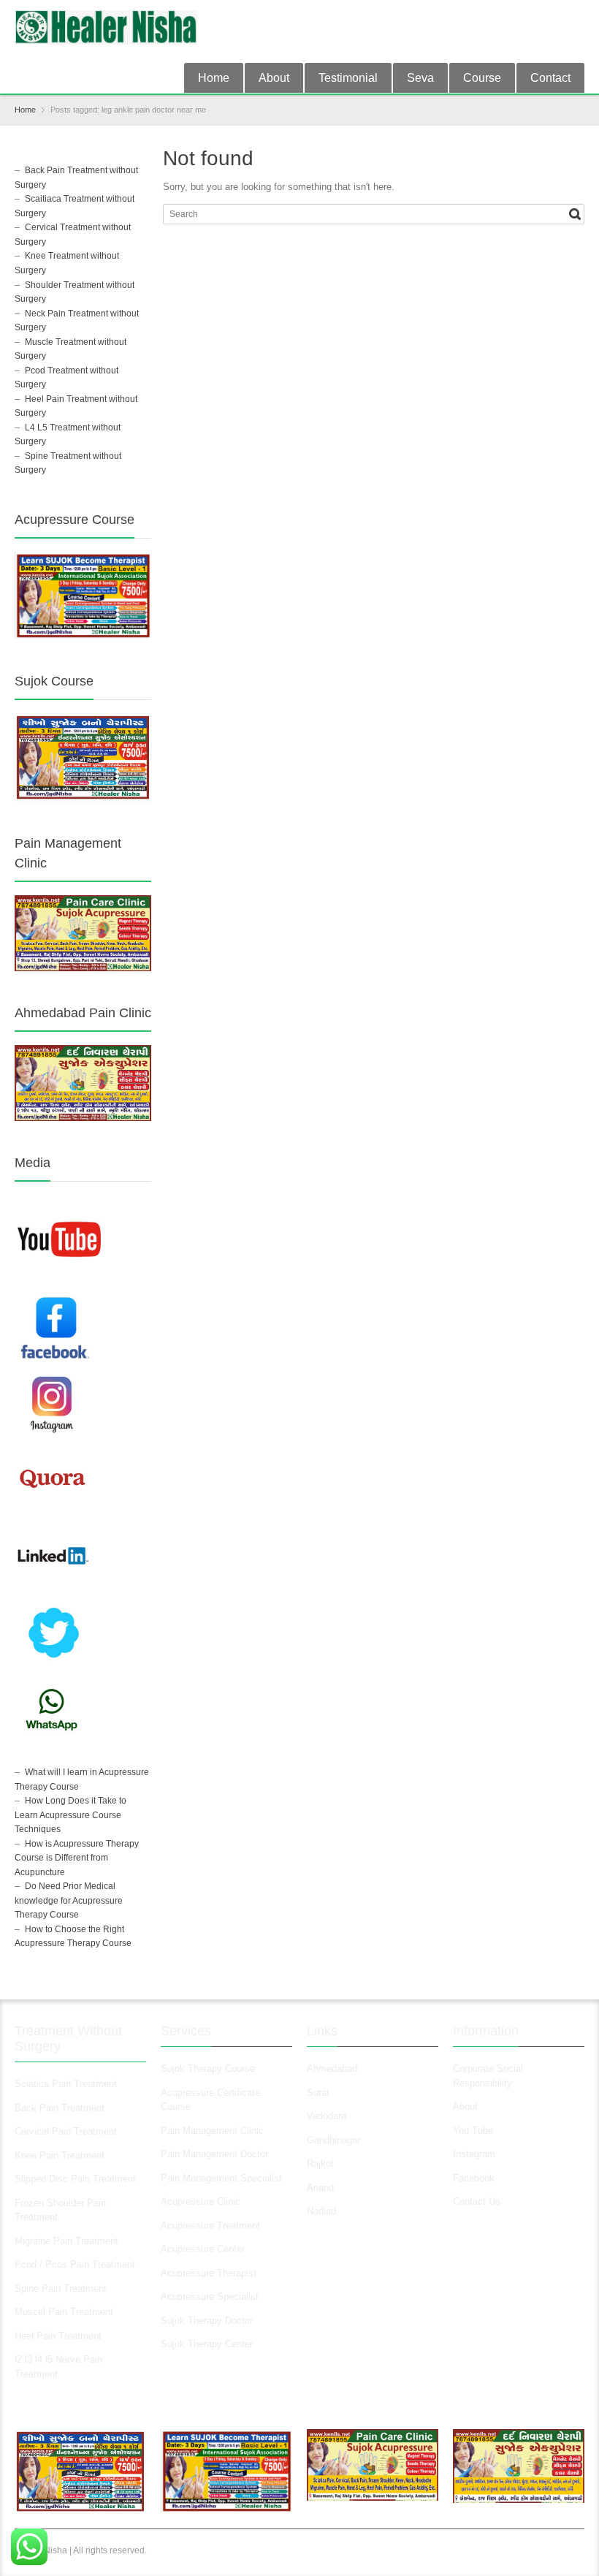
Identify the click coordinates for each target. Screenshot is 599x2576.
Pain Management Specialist (221, 2178)
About (274, 78)
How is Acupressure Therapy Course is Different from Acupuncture (77, 1858)
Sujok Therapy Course (208, 2068)
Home (214, 78)
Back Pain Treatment (60, 2108)
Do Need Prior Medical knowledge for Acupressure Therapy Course (69, 1900)
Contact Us (477, 2201)
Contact (550, 78)
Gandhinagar (333, 2140)
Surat (318, 2093)
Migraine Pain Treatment (66, 2241)
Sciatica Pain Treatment (66, 2084)
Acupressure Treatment (210, 2226)
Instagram (476, 2154)
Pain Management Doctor (214, 2154)
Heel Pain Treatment (58, 2336)
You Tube (473, 2131)
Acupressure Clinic (201, 2201)
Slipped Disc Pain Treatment (75, 2179)
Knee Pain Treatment (60, 2155)
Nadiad (323, 2211)
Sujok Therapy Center (207, 2344)
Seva (420, 78)
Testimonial (348, 78)
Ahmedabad (332, 2068)
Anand (320, 2188)
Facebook (474, 2178)
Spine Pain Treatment (61, 2288)
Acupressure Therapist (209, 2273)
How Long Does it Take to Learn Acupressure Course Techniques (70, 1815)
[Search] (575, 214)
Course (482, 78)
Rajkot (320, 2163)
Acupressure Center (203, 2249)
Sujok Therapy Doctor (207, 2321)
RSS (576, 17)
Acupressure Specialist (210, 2296)
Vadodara (327, 2116)
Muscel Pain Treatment (64, 2312)
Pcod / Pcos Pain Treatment (75, 2264)
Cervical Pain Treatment (66, 2131)
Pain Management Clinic (212, 2131)
